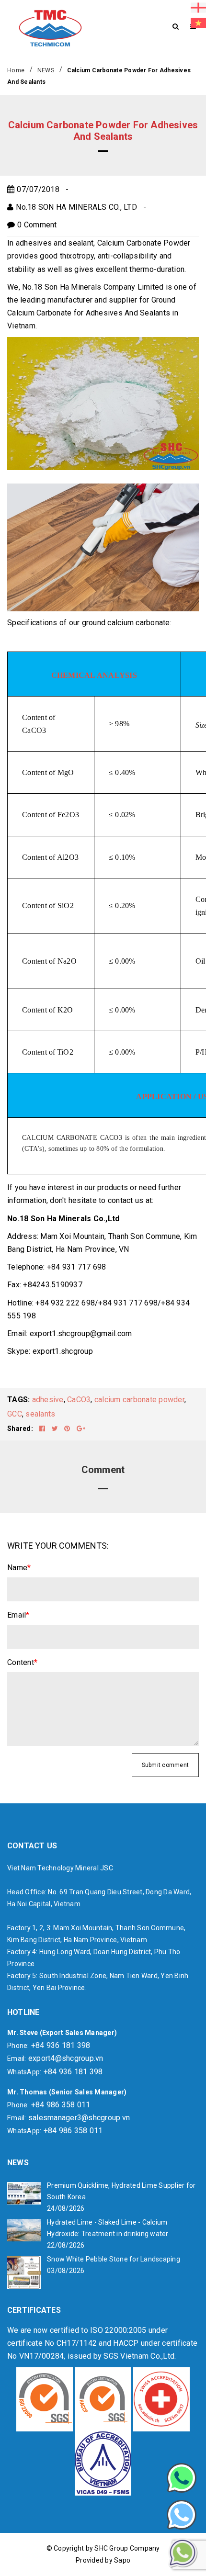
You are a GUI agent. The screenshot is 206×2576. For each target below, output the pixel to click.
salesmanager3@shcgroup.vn (79, 2118)
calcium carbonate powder (139, 1400)
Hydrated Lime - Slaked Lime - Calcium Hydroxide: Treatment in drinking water (108, 2228)
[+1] (81, 1429)
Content (22, 1662)
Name (19, 1568)
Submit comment (166, 1765)
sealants (40, 1414)
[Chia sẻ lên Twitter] (56, 1429)
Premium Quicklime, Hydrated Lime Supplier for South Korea (121, 2191)
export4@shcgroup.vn (66, 2058)
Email (18, 1615)
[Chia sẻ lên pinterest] (68, 1429)
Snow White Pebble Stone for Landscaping (114, 2259)
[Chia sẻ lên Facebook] (43, 1429)
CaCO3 (79, 1400)
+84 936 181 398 (61, 2045)
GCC (15, 1414)
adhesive (48, 1400)
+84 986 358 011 (61, 2105)
